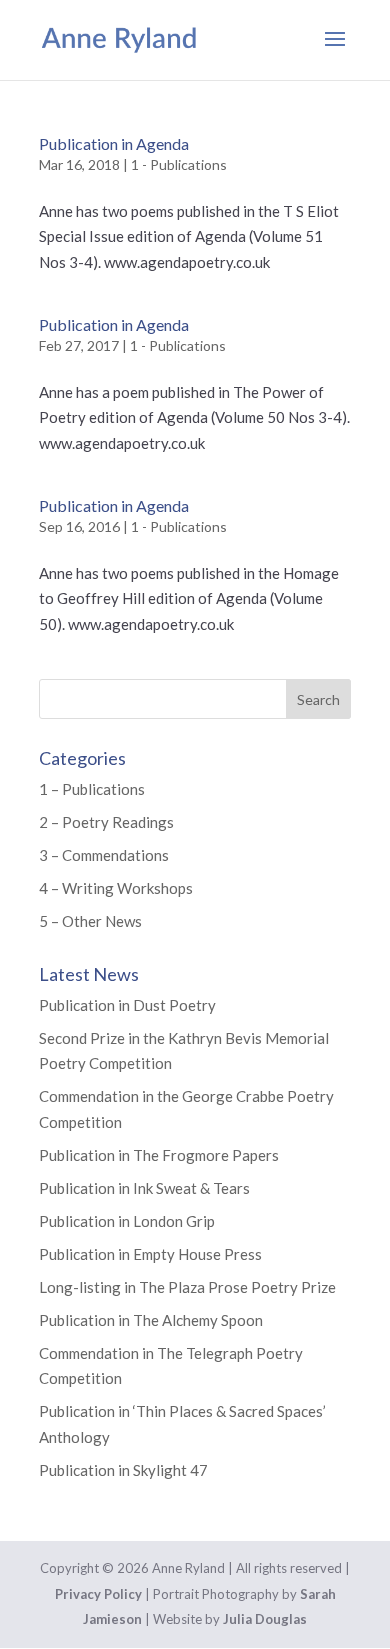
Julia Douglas (265, 1619)
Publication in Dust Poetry (127, 1005)
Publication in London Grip (127, 1221)
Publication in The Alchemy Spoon (151, 1320)
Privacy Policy (98, 1594)
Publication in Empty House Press (150, 1254)
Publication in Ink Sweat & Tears (144, 1188)
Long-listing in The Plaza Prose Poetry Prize (187, 1287)
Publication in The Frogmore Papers (159, 1155)
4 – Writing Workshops (116, 888)
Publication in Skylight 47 (123, 1470)
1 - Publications (179, 164)
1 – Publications (92, 789)
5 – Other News (90, 921)
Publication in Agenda (114, 143)
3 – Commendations (104, 855)
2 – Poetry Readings (106, 822)
